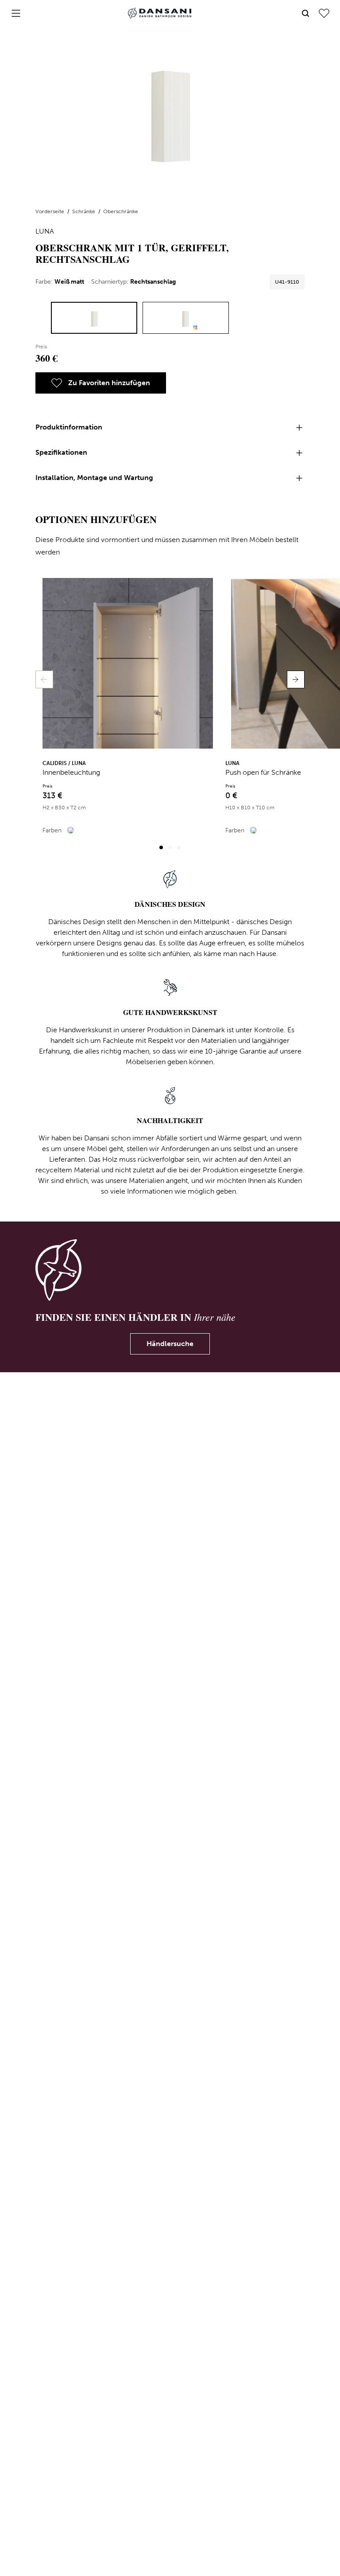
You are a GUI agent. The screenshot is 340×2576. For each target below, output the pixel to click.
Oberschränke (121, 211)
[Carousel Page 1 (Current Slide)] (161, 847)
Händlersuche (170, 1344)
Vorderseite (50, 211)
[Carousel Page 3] (179, 847)
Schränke (84, 211)
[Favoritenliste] (324, 13)
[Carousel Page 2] (170, 847)
